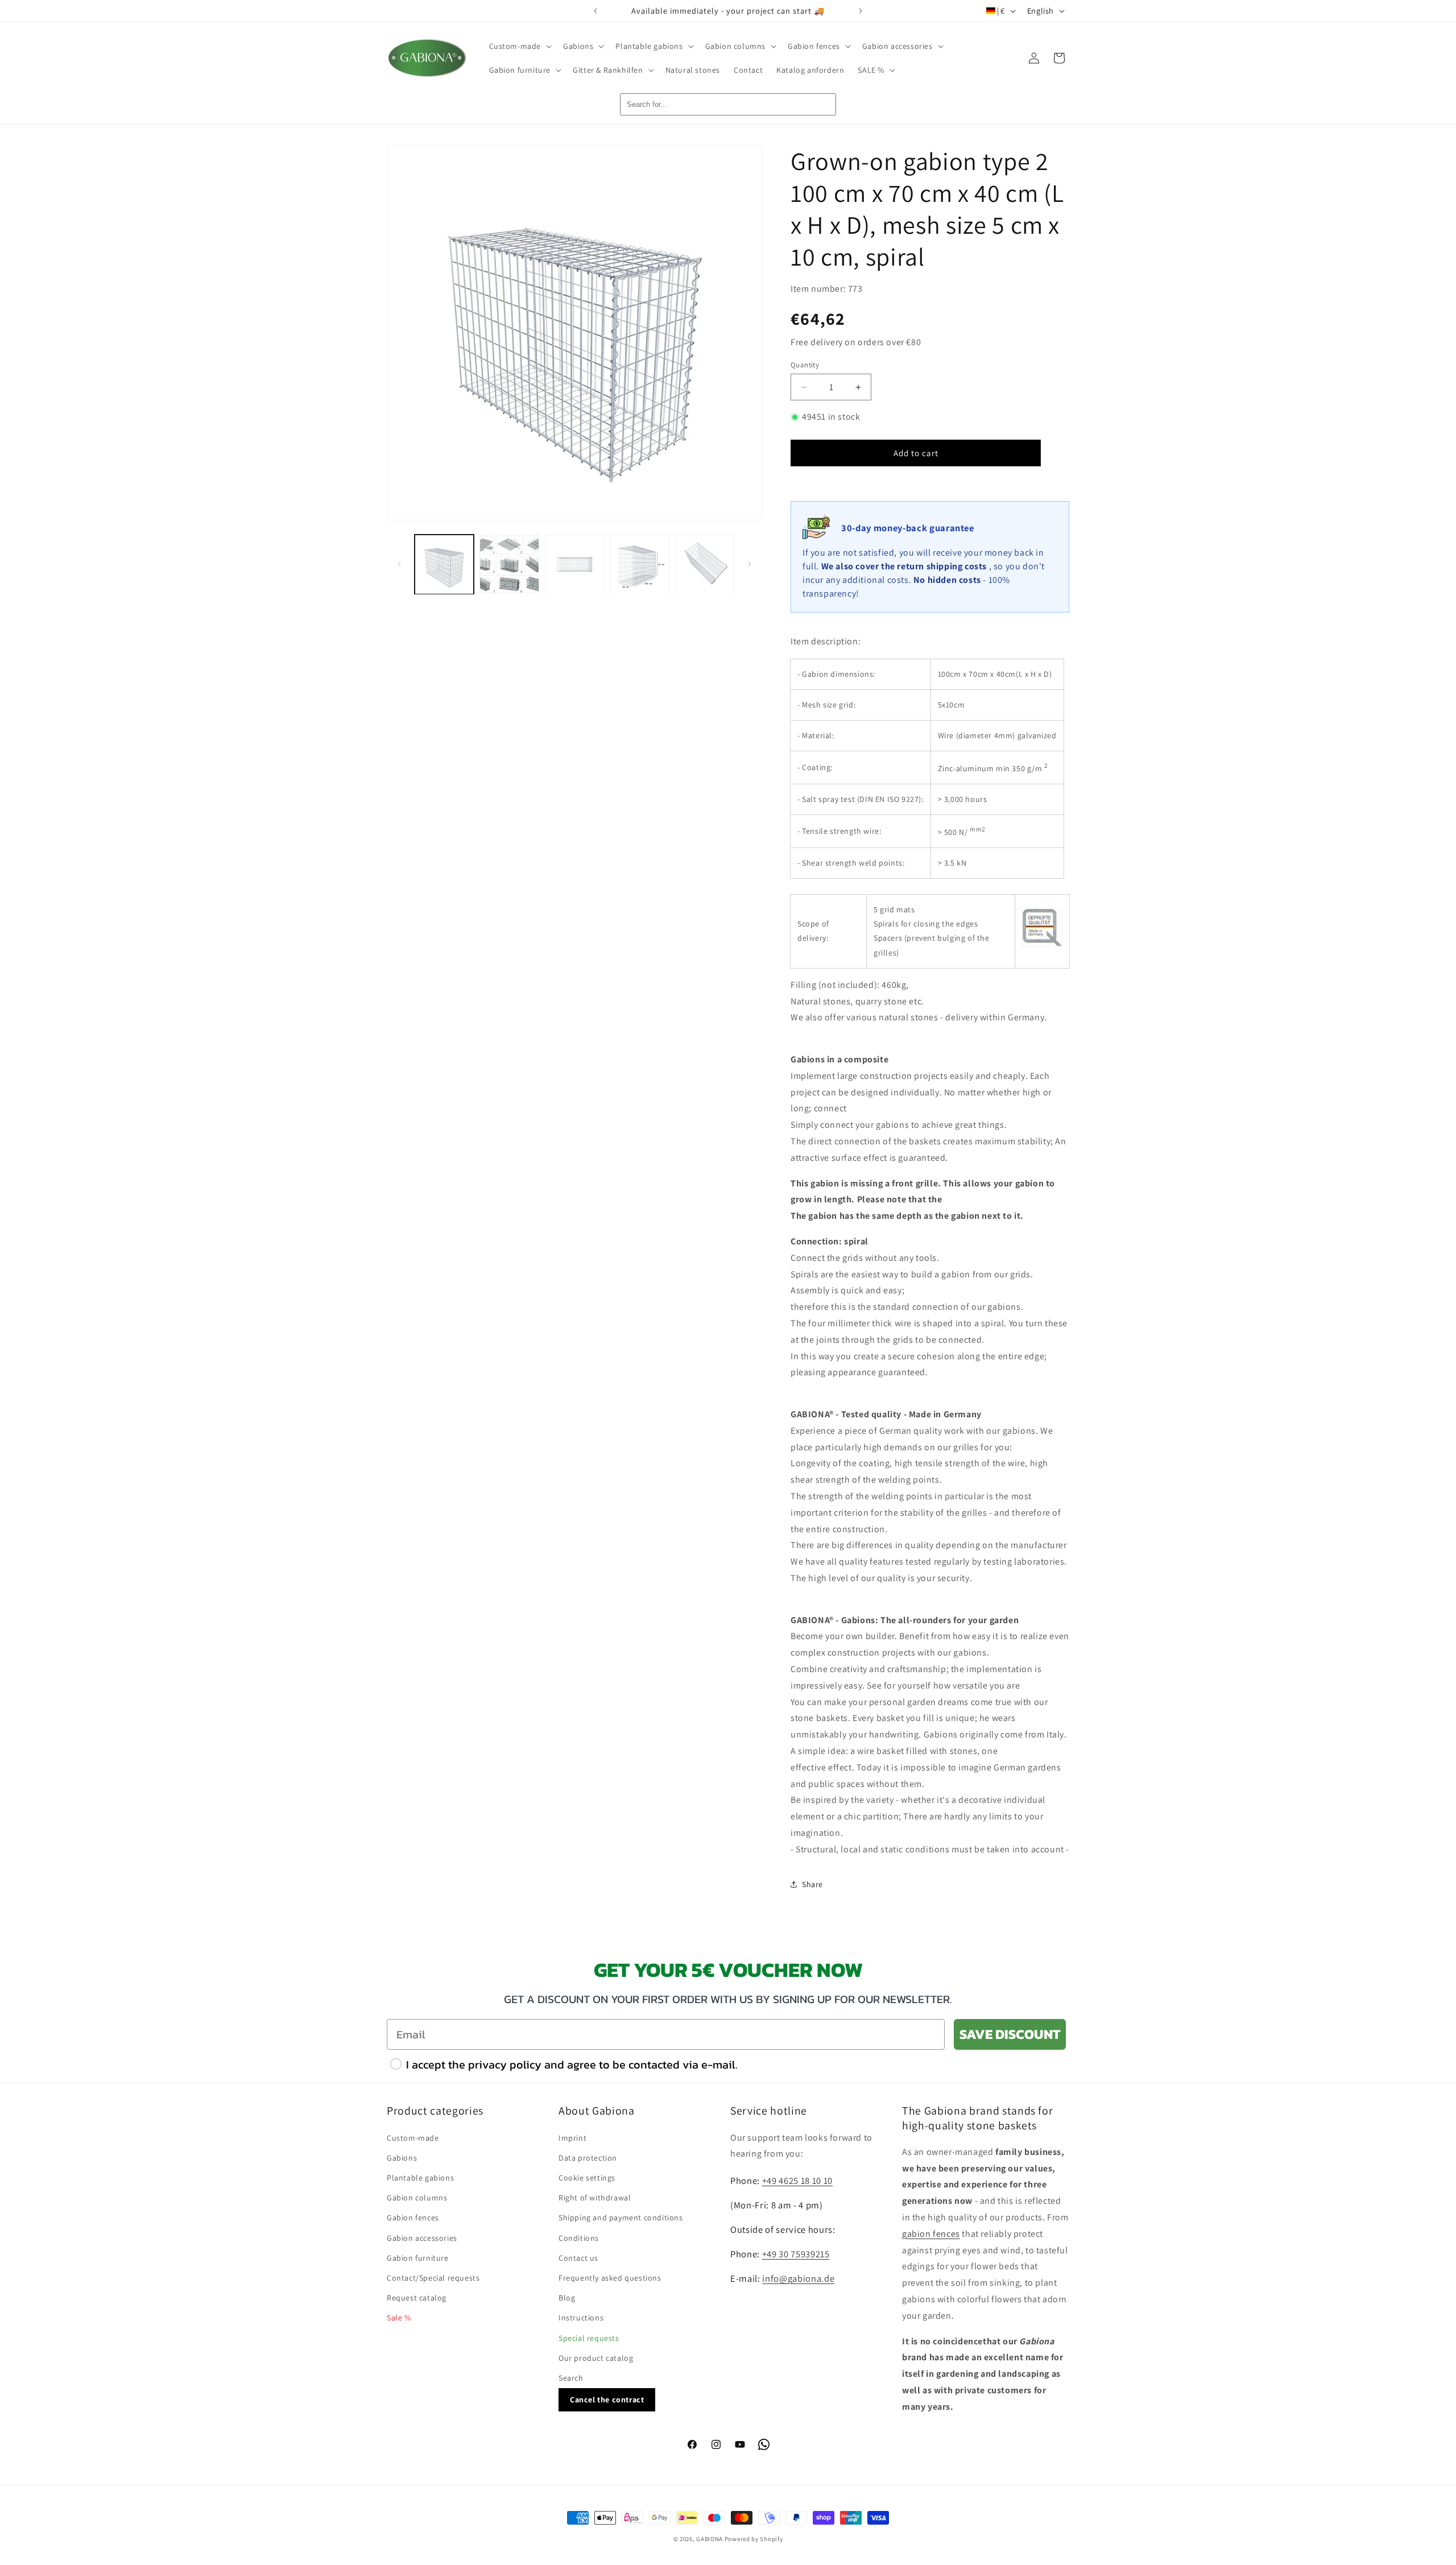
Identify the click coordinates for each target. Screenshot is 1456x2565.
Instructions (581, 2318)
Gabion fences (413, 2218)
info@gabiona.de (798, 2278)
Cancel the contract (607, 2399)
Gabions (402, 2158)
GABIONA (710, 2539)
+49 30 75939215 (796, 2254)
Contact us (578, 2258)
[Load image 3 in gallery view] (574, 564)
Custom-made (413, 2138)
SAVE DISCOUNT (1010, 2034)
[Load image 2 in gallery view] (509, 564)
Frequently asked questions (610, 2278)
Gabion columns (417, 2198)
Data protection (588, 2158)
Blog (567, 2298)
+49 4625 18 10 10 (797, 2181)
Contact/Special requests (433, 2278)
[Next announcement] (861, 11)
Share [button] (812, 1884)
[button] (520, 46)
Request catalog (417, 2298)
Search (571, 2378)
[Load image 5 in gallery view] (705, 564)
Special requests (589, 2338)
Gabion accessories (422, 2238)
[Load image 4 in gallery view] (639, 564)
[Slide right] (750, 564)
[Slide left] (399, 564)
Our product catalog (596, 2358)
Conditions (579, 2238)
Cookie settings (587, 2178)
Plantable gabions (420, 2178)
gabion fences (931, 2234)
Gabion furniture (418, 2258)
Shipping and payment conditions (621, 2218)
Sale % (399, 2318)
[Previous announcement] (595, 11)
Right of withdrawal (595, 2198)
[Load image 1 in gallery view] (444, 564)
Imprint (572, 2138)
